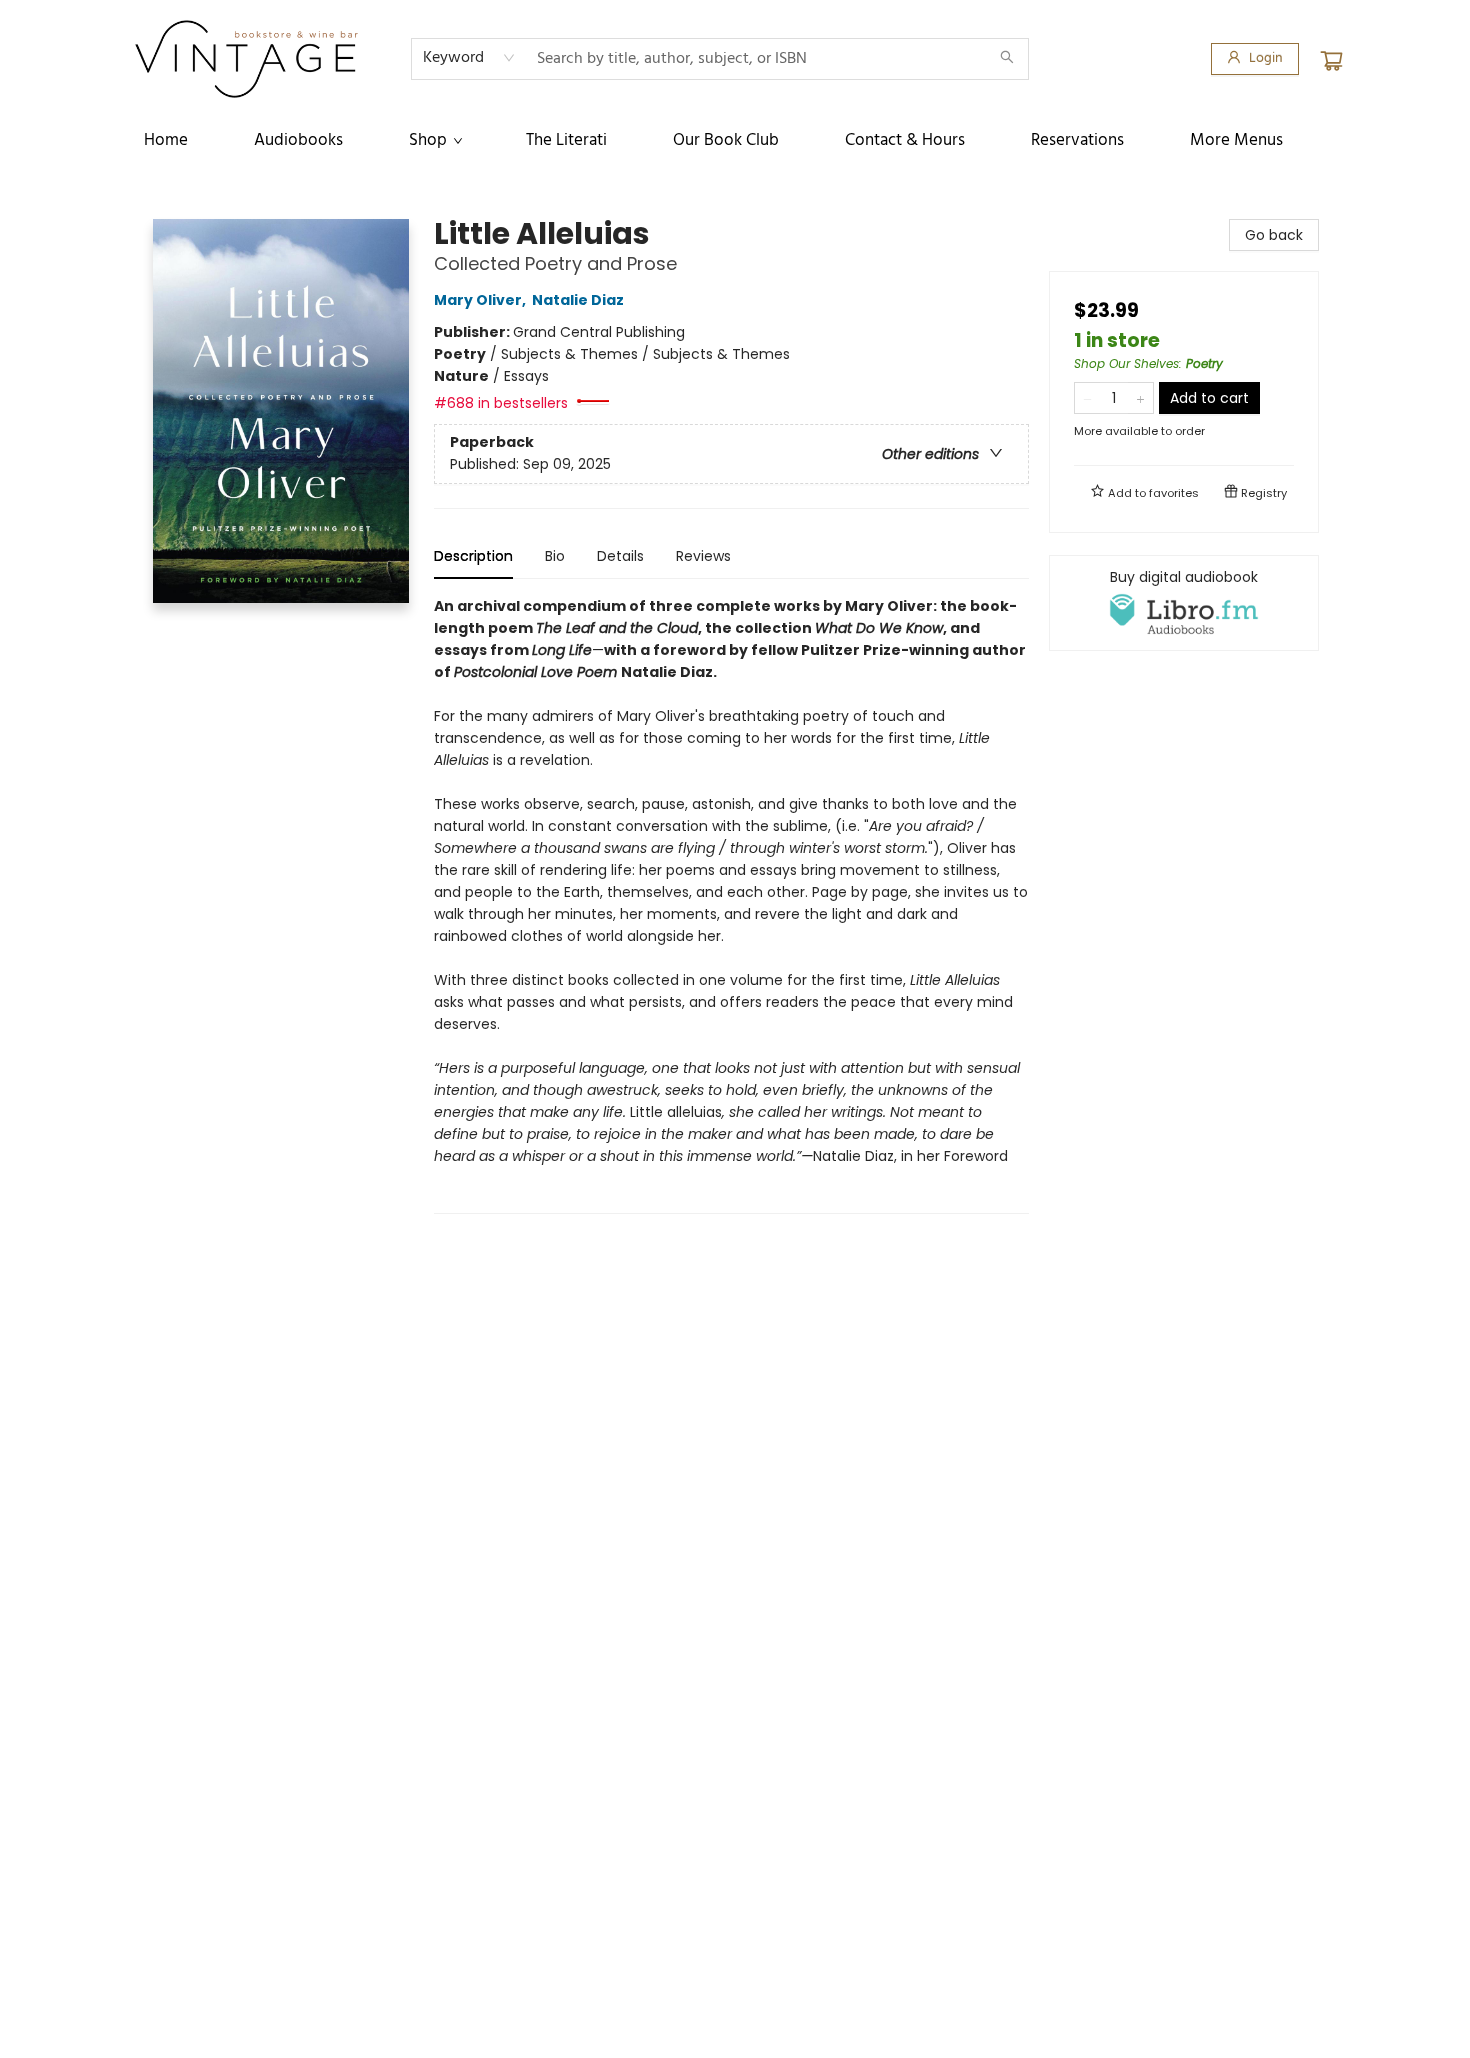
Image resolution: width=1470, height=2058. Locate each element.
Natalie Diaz (578, 300)
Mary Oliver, (481, 300)
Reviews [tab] (703, 556)
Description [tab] (473, 556)
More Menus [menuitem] (1236, 140)
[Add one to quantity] (1140, 398)
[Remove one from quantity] (1087, 398)
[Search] (1007, 59)
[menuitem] (166, 141)
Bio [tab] (555, 556)
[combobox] (469, 58)
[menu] (735, 141)
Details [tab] (620, 556)
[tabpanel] (731, 904)
